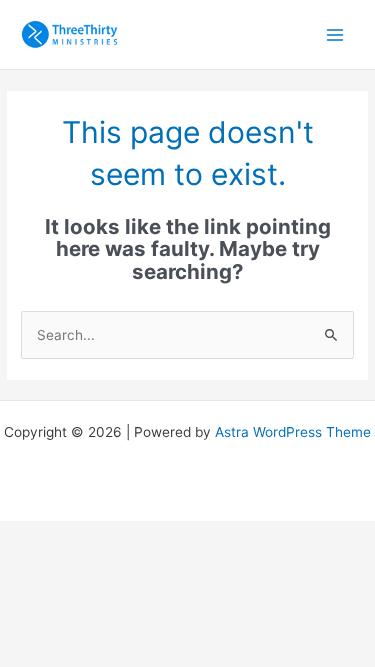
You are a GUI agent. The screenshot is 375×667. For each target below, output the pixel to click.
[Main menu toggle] (335, 34)
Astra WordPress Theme (293, 432)
